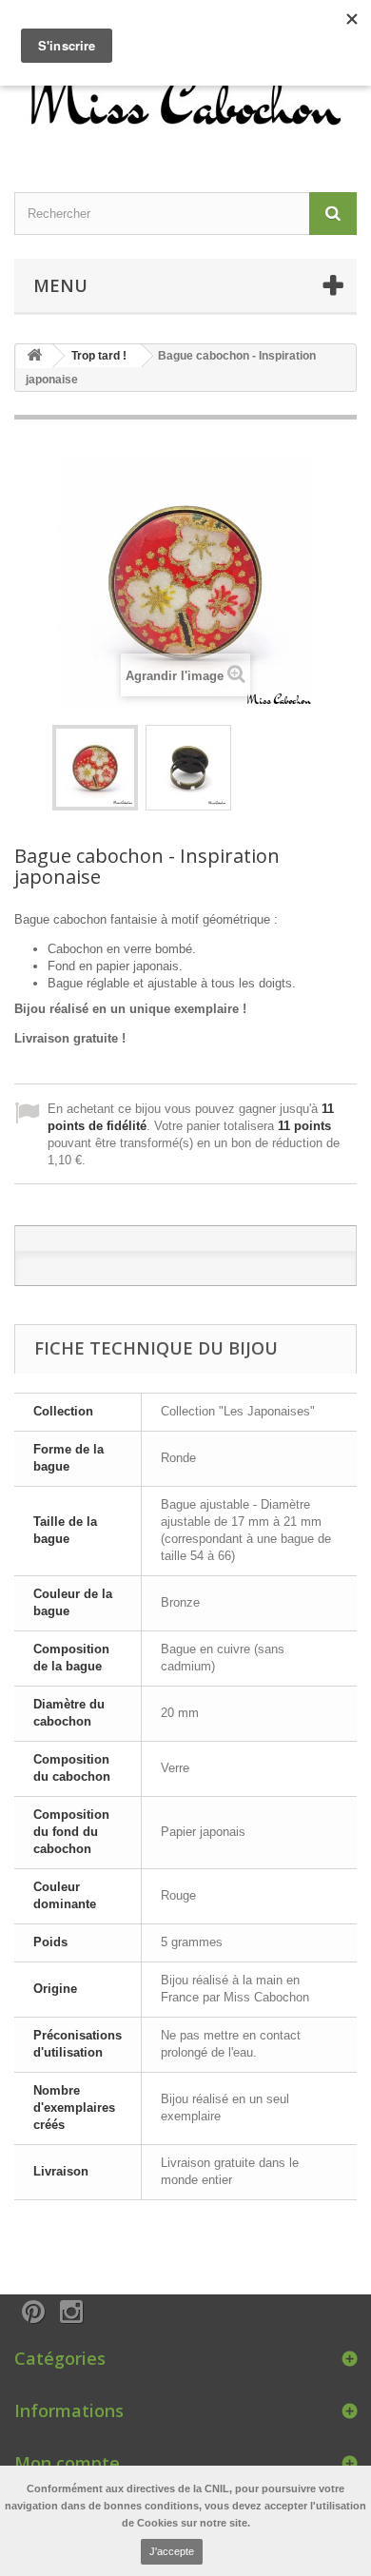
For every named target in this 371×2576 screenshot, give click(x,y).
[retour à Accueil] (34, 356)
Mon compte (67, 2463)
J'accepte (172, 2551)
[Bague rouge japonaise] (95, 768)
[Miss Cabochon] (185, 97)
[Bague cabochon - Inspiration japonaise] (188, 768)
